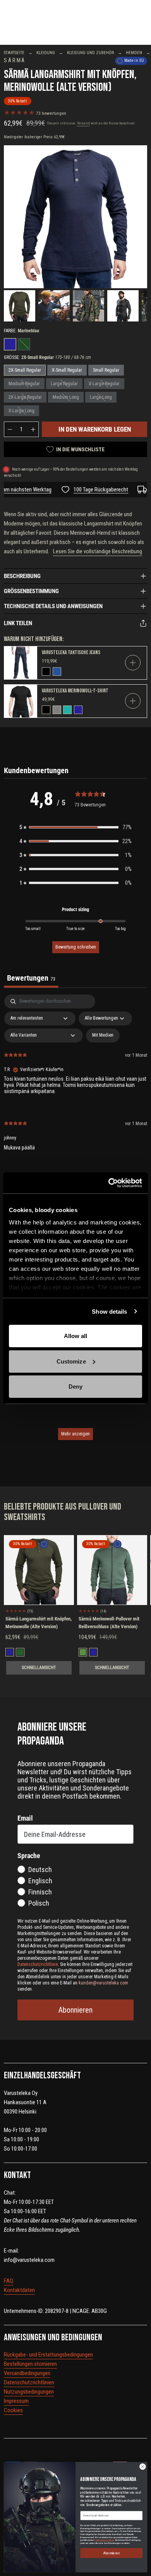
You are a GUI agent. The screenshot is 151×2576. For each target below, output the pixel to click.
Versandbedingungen (27, 2373)
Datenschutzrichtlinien (29, 2382)
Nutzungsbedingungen (29, 2392)
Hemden (134, 53)
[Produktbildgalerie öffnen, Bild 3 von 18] (88, 306)
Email (25, 1818)
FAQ (9, 2281)
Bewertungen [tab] (31, 978)
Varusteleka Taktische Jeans (71, 652)
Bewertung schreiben (76, 947)
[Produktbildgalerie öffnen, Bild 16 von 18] (75, 217)
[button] (75, 827)
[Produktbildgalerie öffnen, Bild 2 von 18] (54, 306)
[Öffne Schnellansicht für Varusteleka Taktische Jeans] (133, 663)
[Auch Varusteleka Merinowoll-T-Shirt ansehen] (21, 701)
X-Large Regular (104, 384)
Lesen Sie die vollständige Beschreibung (98, 551)
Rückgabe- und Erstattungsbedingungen (48, 2355)
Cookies (13, 2410)
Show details (109, 1311)
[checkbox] (103, 1036)
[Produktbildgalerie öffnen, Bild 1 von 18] (20, 306)
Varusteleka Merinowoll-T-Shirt (75, 691)
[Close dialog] (143, 2466)
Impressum (16, 2401)
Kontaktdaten (19, 2290)
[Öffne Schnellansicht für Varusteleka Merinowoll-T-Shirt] (133, 701)
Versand (83, 123)
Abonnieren (75, 2010)
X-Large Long (21, 411)
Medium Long (66, 397)
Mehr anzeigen (75, 1434)
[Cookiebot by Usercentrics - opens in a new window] (109, 1183)
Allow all (76, 1336)
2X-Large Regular (25, 397)
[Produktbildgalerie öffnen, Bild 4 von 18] (123, 306)
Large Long (101, 397)
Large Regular (64, 384)
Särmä (15, 60)
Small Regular (106, 370)
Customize (71, 1361)
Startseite (14, 53)
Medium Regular (24, 384)
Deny (75, 1387)
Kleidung (46, 53)
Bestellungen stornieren (30, 2364)
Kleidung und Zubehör (90, 53)
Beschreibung (22, 576)
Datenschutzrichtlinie (104, 2540)
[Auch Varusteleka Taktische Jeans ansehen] (21, 663)
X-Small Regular (67, 370)
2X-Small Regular (25, 370)
